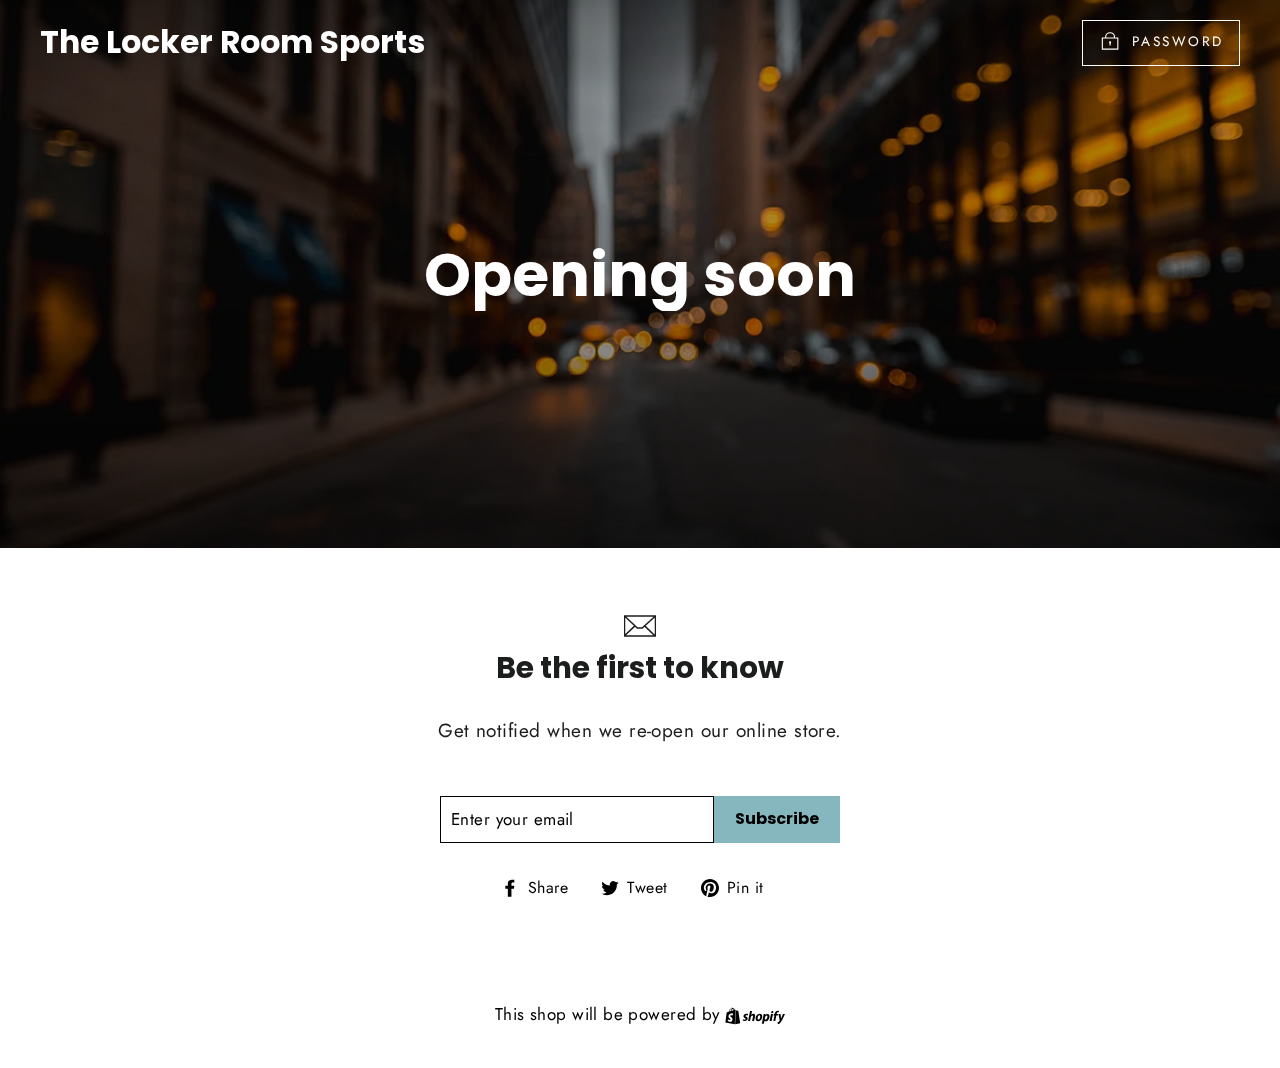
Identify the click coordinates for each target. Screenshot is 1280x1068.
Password (1178, 41)
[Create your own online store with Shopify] (755, 1014)
